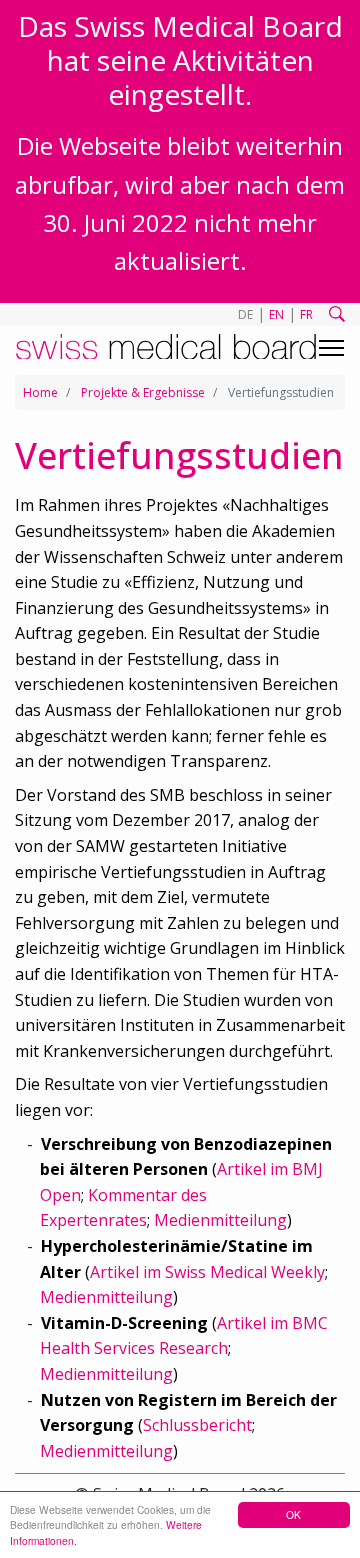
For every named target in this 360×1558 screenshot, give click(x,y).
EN (276, 314)
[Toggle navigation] (331, 348)
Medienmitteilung (220, 1220)
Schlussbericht (197, 1425)
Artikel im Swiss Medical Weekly (207, 1272)
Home (40, 392)
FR (306, 314)
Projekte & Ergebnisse (143, 392)
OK (293, 1514)
